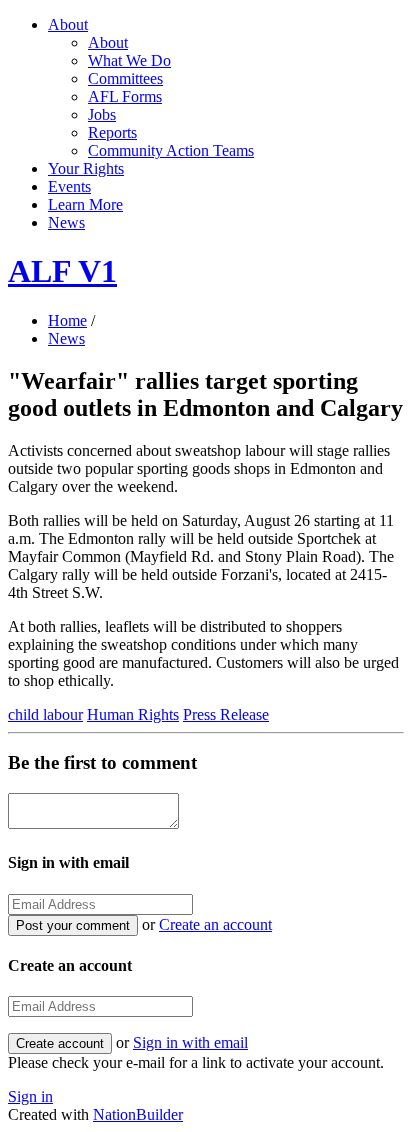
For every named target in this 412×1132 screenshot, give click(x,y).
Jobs (102, 114)
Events (69, 186)
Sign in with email (190, 1042)
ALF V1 (62, 271)
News (66, 222)
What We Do (129, 60)
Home (67, 320)
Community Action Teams (171, 150)
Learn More (85, 204)
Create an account (215, 924)
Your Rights (86, 168)
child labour (45, 714)
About (68, 24)
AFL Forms (125, 96)
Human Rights (133, 714)
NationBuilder (138, 1114)
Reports (112, 132)
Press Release (226, 714)
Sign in (30, 1096)
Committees (125, 78)
